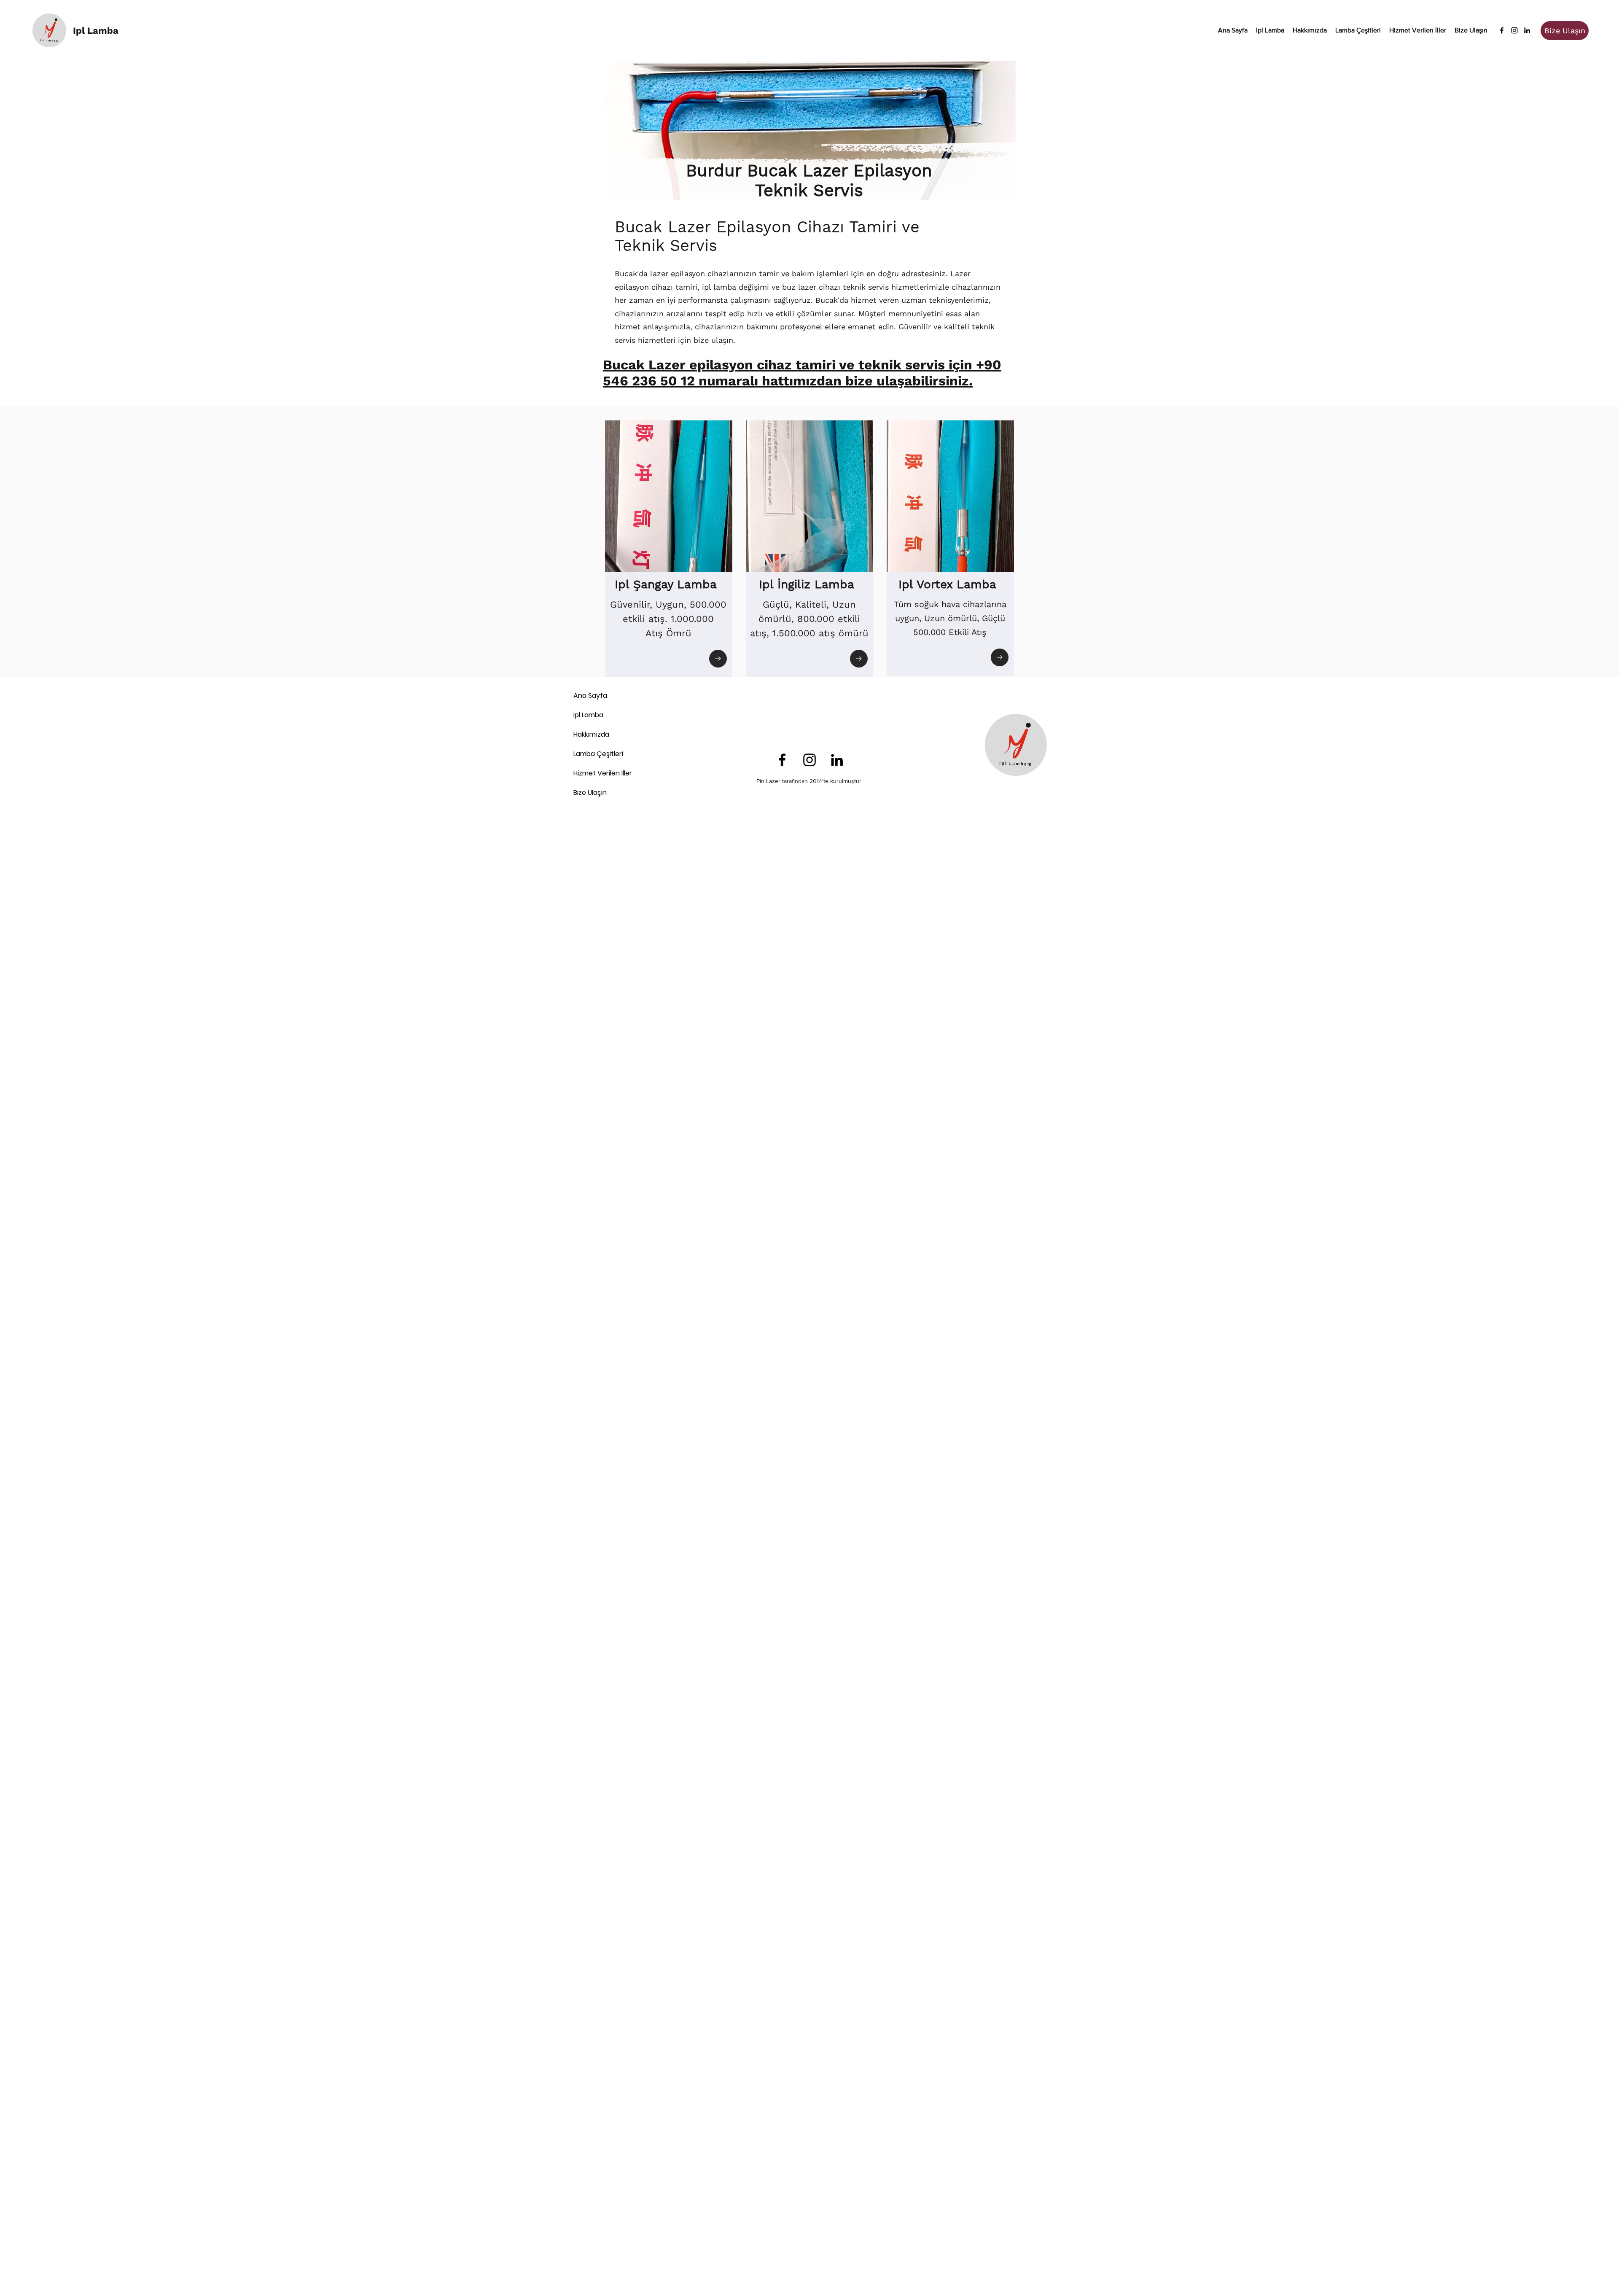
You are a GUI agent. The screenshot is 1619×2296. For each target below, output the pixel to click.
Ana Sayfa (590, 696)
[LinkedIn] (1527, 30)
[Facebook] (1502, 30)
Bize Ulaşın (590, 793)
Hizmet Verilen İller (603, 773)
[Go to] (718, 659)
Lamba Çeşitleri (598, 754)
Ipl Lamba (588, 715)
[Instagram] (1514, 30)
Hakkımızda (591, 734)
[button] (1358, 30)
